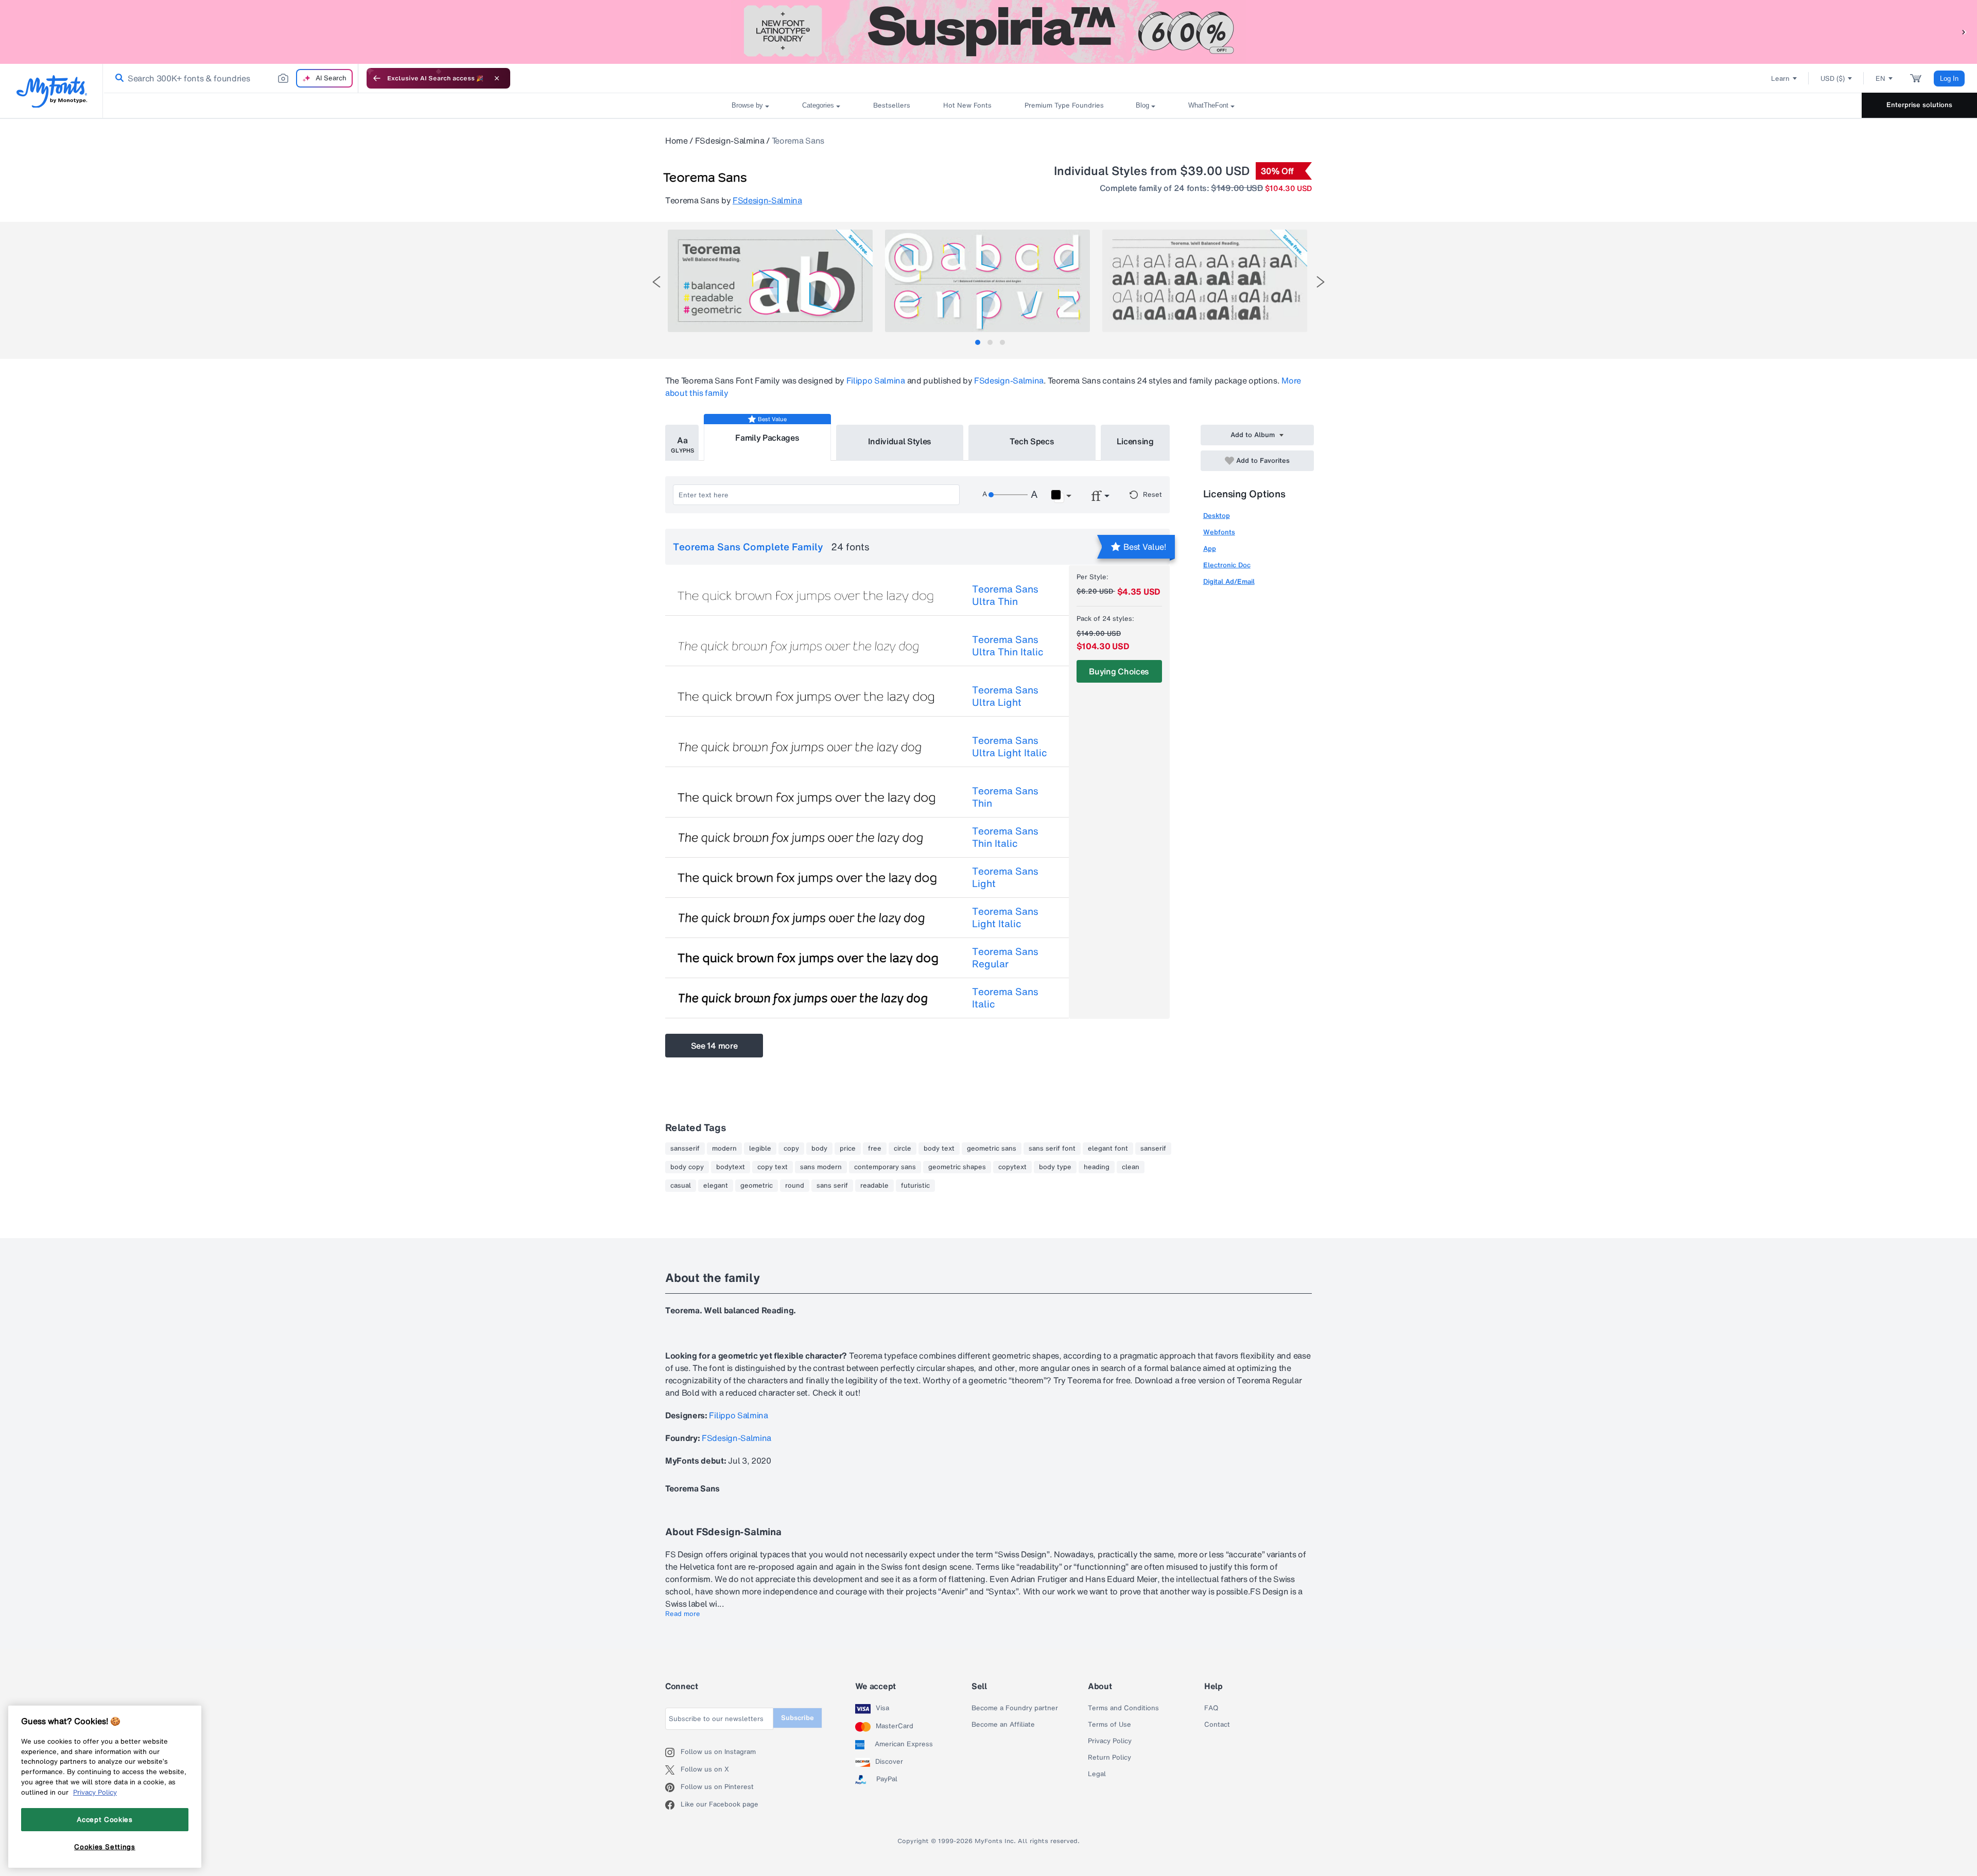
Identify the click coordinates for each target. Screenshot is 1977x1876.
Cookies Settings (105, 1847)
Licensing (1135, 441)
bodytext (731, 1167)
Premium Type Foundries (1064, 105)
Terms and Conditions (1123, 1708)
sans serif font (1052, 1149)
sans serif (832, 1186)
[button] (1964, 32)
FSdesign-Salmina (730, 141)
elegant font (1108, 1149)
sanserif (1153, 1149)
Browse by (747, 105)
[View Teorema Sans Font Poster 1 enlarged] (770, 281)
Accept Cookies (105, 1819)
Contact (1217, 1725)
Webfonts (1219, 532)
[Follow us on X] (673, 1770)
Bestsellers (892, 105)
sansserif (685, 1149)
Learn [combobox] (1780, 79)
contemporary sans (885, 1167)
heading (1097, 1167)
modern (724, 1149)
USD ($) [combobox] (1833, 79)
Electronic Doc (1227, 565)
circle (903, 1149)
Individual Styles (900, 441)
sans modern (821, 1167)
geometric (757, 1186)
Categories (818, 105)
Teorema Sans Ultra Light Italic (1010, 746)
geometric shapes (957, 1167)
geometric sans (992, 1149)
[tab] (978, 342)
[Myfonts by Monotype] (52, 91)
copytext (1012, 1167)
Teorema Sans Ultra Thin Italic (1008, 646)
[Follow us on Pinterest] (673, 1787)
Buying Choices (1119, 671)
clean (1131, 1167)
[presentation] (656, 282)
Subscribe (797, 1718)
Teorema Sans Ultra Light (1005, 696)
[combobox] (231, 78)
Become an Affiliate (1003, 1725)
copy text (773, 1167)
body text (939, 1149)
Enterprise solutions (1919, 105)
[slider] (1008, 495)
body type (1055, 1167)
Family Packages (767, 438)
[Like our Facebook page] (673, 1805)
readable (874, 1186)
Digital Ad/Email (1229, 581)
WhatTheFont (1208, 105)
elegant (716, 1186)
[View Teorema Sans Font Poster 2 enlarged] (987, 281)
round (795, 1186)
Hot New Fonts (967, 105)
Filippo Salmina (876, 380)
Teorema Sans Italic (1005, 998)
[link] (117, 78)
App (1210, 549)
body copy (687, 1167)
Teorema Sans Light (1005, 877)
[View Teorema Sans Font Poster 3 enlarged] (1205, 281)
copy (791, 1149)
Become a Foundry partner (1015, 1708)
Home (677, 141)
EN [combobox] (1880, 79)
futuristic (915, 1186)
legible (760, 1149)
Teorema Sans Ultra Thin (1005, 595)
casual (681, 1186)
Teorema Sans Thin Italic (1005, 837)
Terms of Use (1109, 1725)
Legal (1097, 1774)
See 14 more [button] (714, 1046)
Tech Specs (1032, 441)
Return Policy (1109, 1758)
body (819, 1149)
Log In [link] (1949, 79)
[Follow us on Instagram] (673, 1752)
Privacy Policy (1110, 1741)
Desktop (1217, 516)
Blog (1142, 105)
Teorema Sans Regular (1005, 958)
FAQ (1211, 1708)
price (848, 1149)
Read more (683, 1614)
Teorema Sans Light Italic (1005, 917)
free (875, 1149)
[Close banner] (497, 78)
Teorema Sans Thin (1005, 797)
